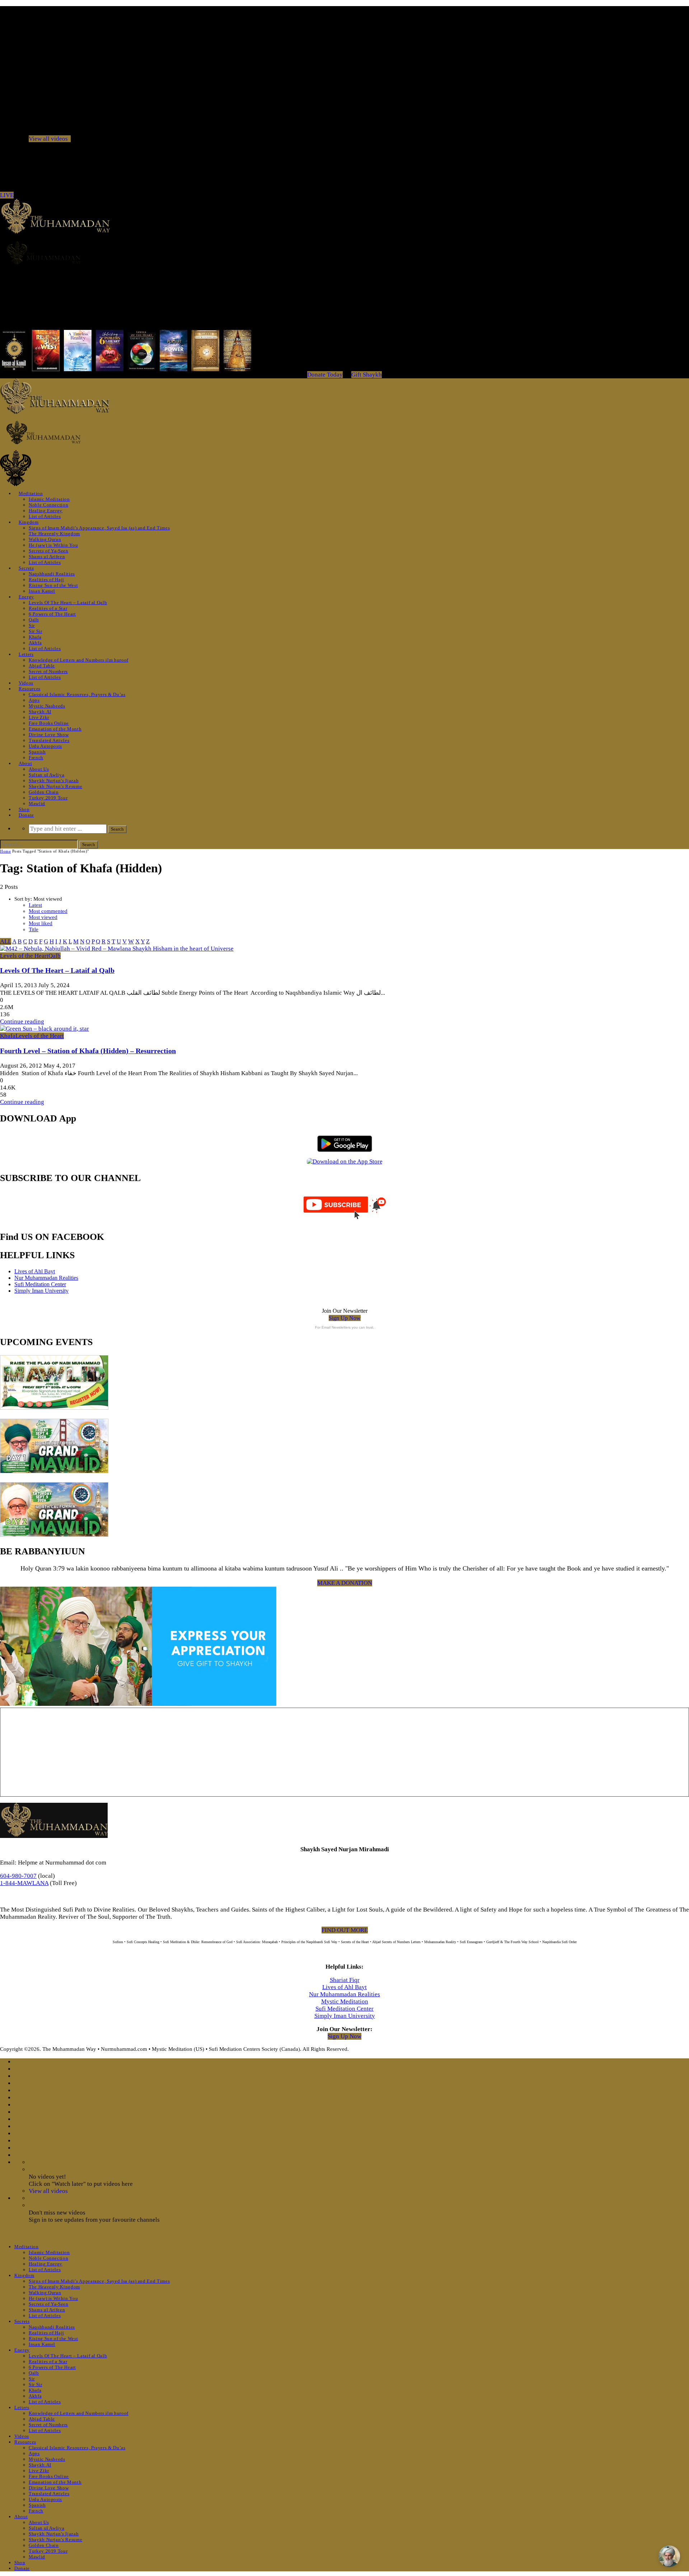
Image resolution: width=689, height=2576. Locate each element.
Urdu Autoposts (45, 746)
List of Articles (45, 516)
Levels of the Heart (24, 956)
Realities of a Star (48, 608)
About (25, 763)
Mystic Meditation (345, 2001)
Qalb (34, 620)
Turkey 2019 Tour (48, 798)
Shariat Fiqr (345, 1980)
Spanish (37, 752)
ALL (6, 941)
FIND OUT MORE (345, 1930)
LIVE (7, 195)
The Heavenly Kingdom (54, 534)
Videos (26, 683)
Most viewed (43, 917)
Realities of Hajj (46, 580)
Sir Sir (36, 631)
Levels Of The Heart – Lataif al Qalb (68, 603)
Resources (30, 689)
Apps (34, 700)
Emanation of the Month (55, 729)
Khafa (35, 637)
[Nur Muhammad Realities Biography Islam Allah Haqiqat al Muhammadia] (344, 253)
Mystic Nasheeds (47, 706)
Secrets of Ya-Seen (49, 551)
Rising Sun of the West (53, 585)
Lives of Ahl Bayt (35, 1271)
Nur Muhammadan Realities (46, 1278)
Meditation (31, 493)
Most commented (48, 911)
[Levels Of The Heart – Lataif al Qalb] (117, 949)
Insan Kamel (42, 591)
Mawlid (37, 804)
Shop (24, 809)
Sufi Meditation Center (40, 1284)
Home (5, 851)
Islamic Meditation (49, 499)
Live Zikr (39, 717)
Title (34, 929)
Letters (26, 654)
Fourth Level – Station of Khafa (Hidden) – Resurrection (88, 1051)
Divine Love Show (49, 735)
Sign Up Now (345, 1318)
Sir (32, 626)
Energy (26, 597)
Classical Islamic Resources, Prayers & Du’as (77, 694)
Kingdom (29, 522)
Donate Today (325, 375)
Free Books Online (49, 723)
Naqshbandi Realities (52, 574)
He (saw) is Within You (53, 545)
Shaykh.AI (40, 712)
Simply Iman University (41, 1291)
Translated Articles (49, 740)
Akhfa (35, 643)
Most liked (41, 923)
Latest (35, 905)
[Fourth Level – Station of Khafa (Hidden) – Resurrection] (44, 1029)
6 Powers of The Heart (52, 614)
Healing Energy (46, 511)
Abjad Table (42, 666)
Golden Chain (44, 792)
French (36, 758)
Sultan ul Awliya (46, 775)
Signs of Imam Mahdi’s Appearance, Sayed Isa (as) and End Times (99, 528)
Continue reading (22, 1021)
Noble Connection (48, 505)
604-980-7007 (18, 1876)
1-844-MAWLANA (24, 1883)
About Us (39, 769)
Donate (26, 815)
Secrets (26, 568)
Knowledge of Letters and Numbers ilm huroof (79, 660)
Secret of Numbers (48, 671)
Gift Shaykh (367, 375)
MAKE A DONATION (345, 1583)
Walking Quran (45, 539)
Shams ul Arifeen (47, 557)
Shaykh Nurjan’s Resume (55, 786)
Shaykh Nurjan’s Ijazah (54, 781)
